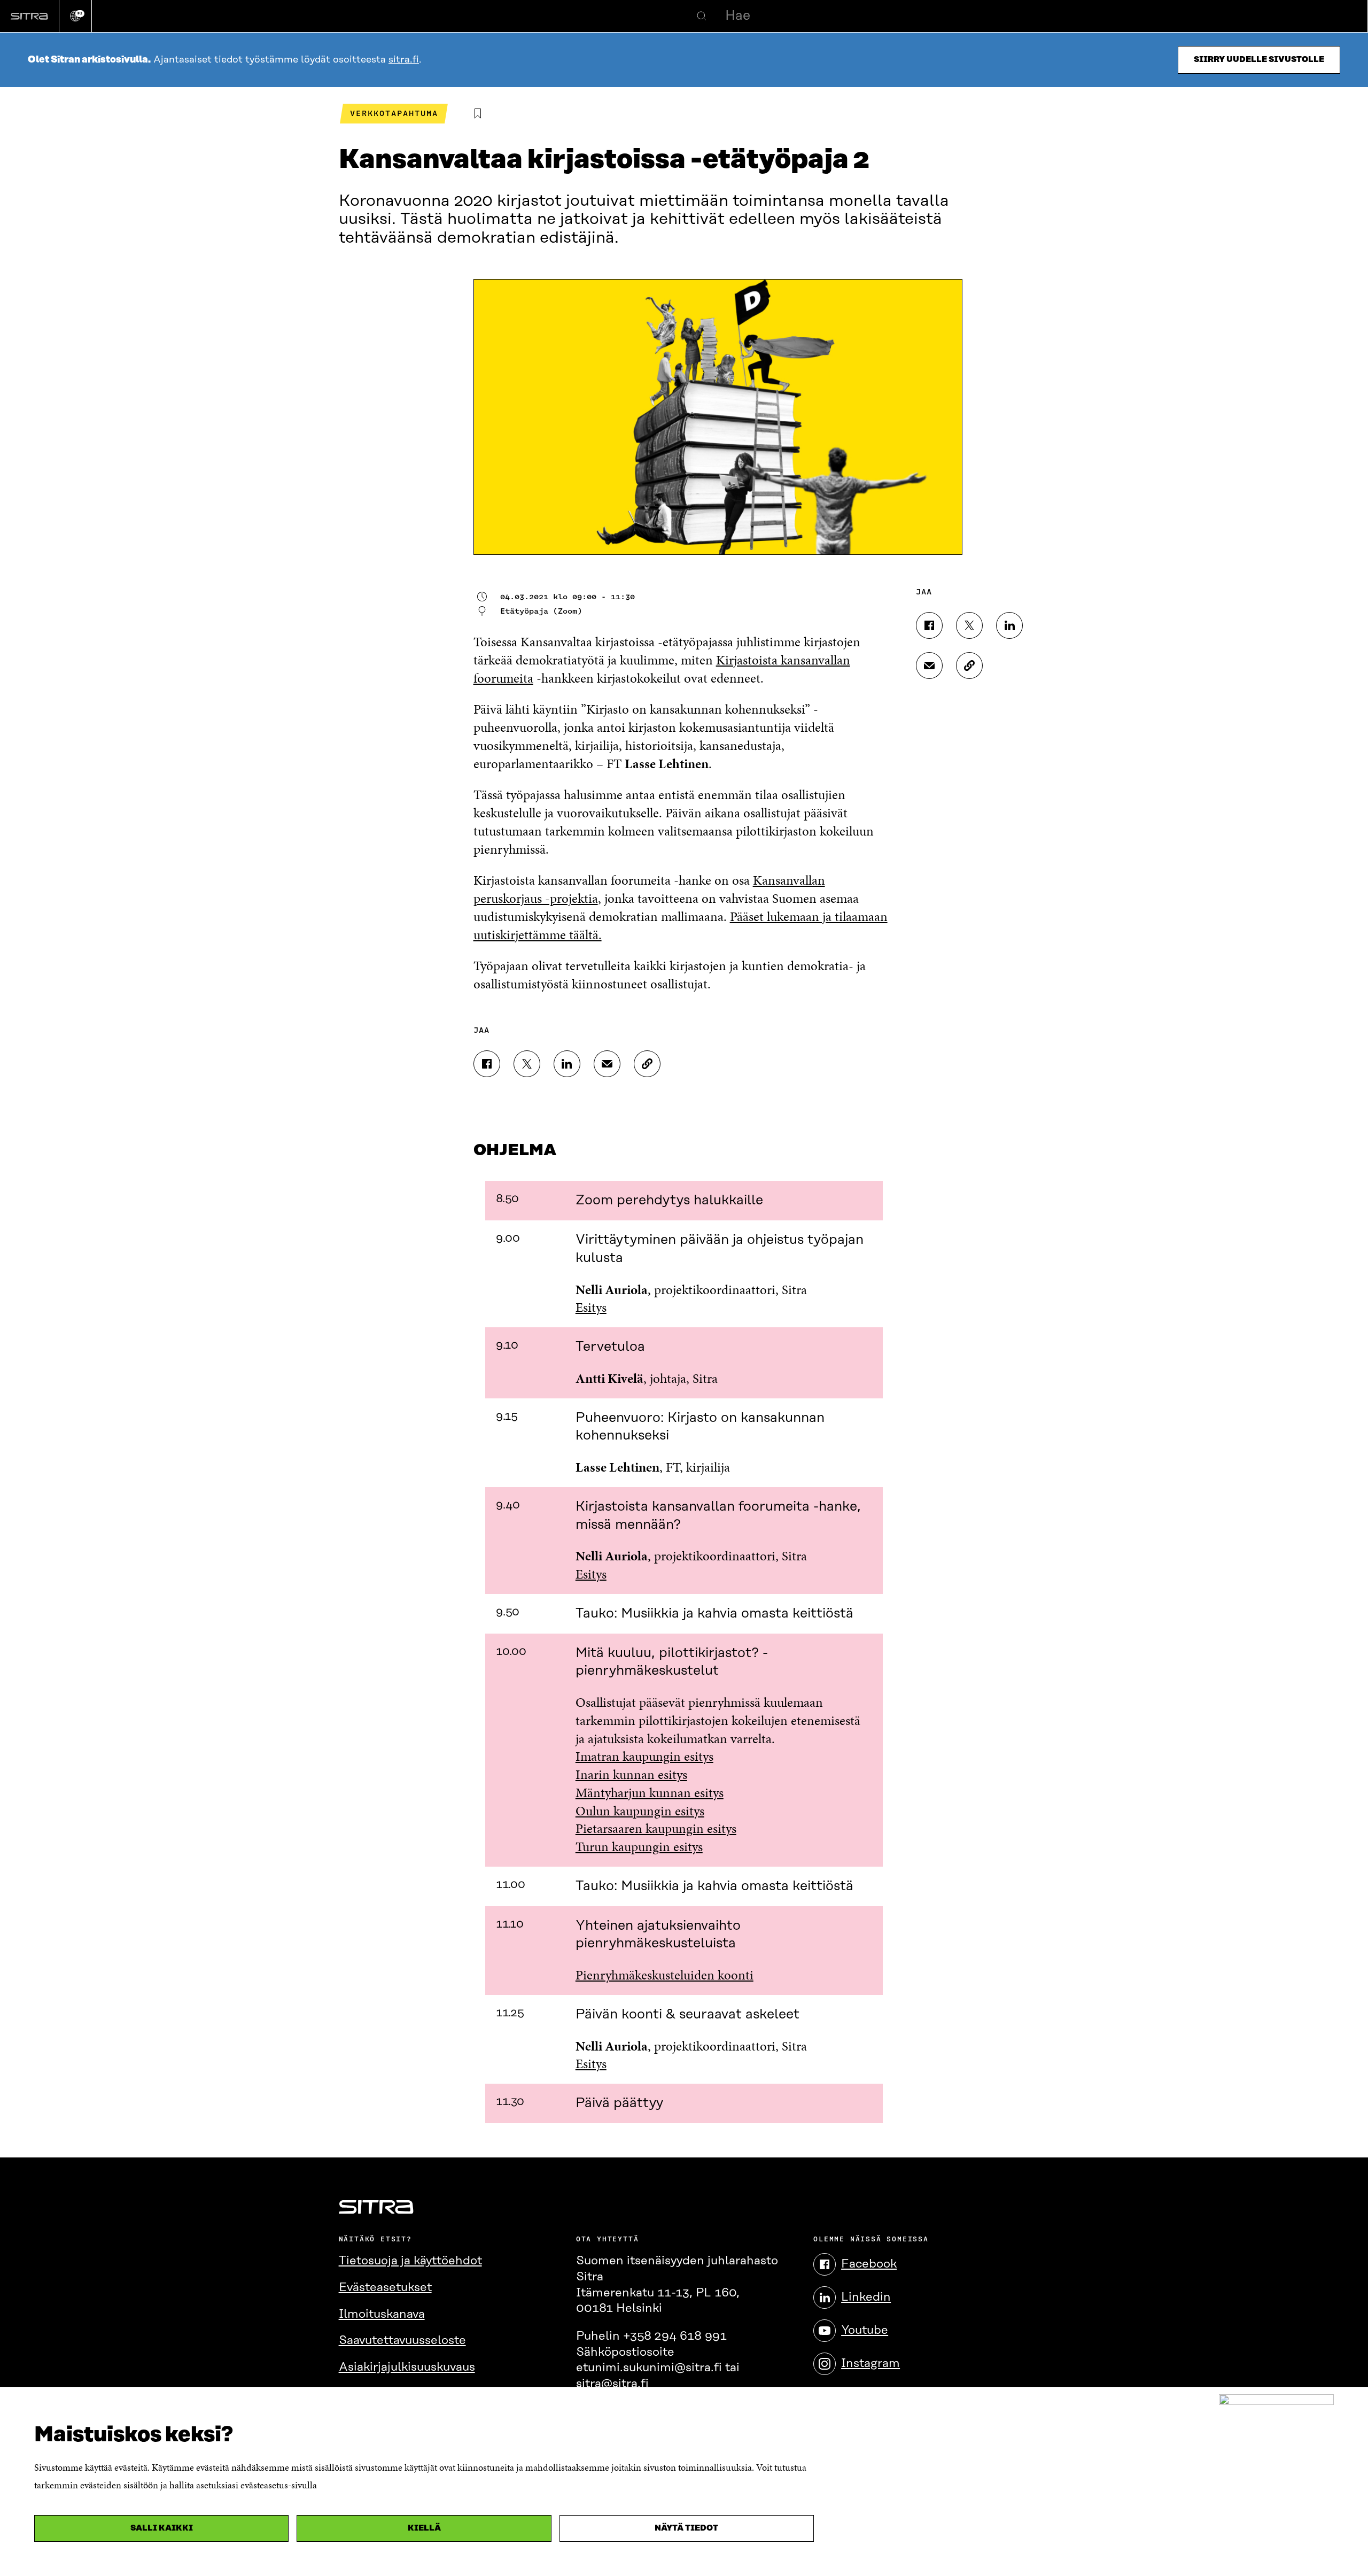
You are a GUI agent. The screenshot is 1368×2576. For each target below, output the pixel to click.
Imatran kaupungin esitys (644, 1756)
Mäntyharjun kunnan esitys (650, 1793)
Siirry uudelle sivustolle (1259, 60)
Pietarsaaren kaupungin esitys (656, 1828)
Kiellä (424, 2528)
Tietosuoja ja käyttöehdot (410, 2261)
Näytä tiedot (686, 2528)
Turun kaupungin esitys (639, 1847)
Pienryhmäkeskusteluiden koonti (664, 1975)
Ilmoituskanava (382, 2314)
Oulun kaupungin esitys (640, 1811)
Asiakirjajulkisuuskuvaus (407, 2367)
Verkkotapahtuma (394, 113)
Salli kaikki (162, 2528)
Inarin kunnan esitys (631, 1774)
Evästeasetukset (385, 2288)
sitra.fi (404, 60)
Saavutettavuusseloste (402, 2341)
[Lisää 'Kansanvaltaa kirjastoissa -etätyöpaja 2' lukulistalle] (478, 114)
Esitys (591, 1307)
